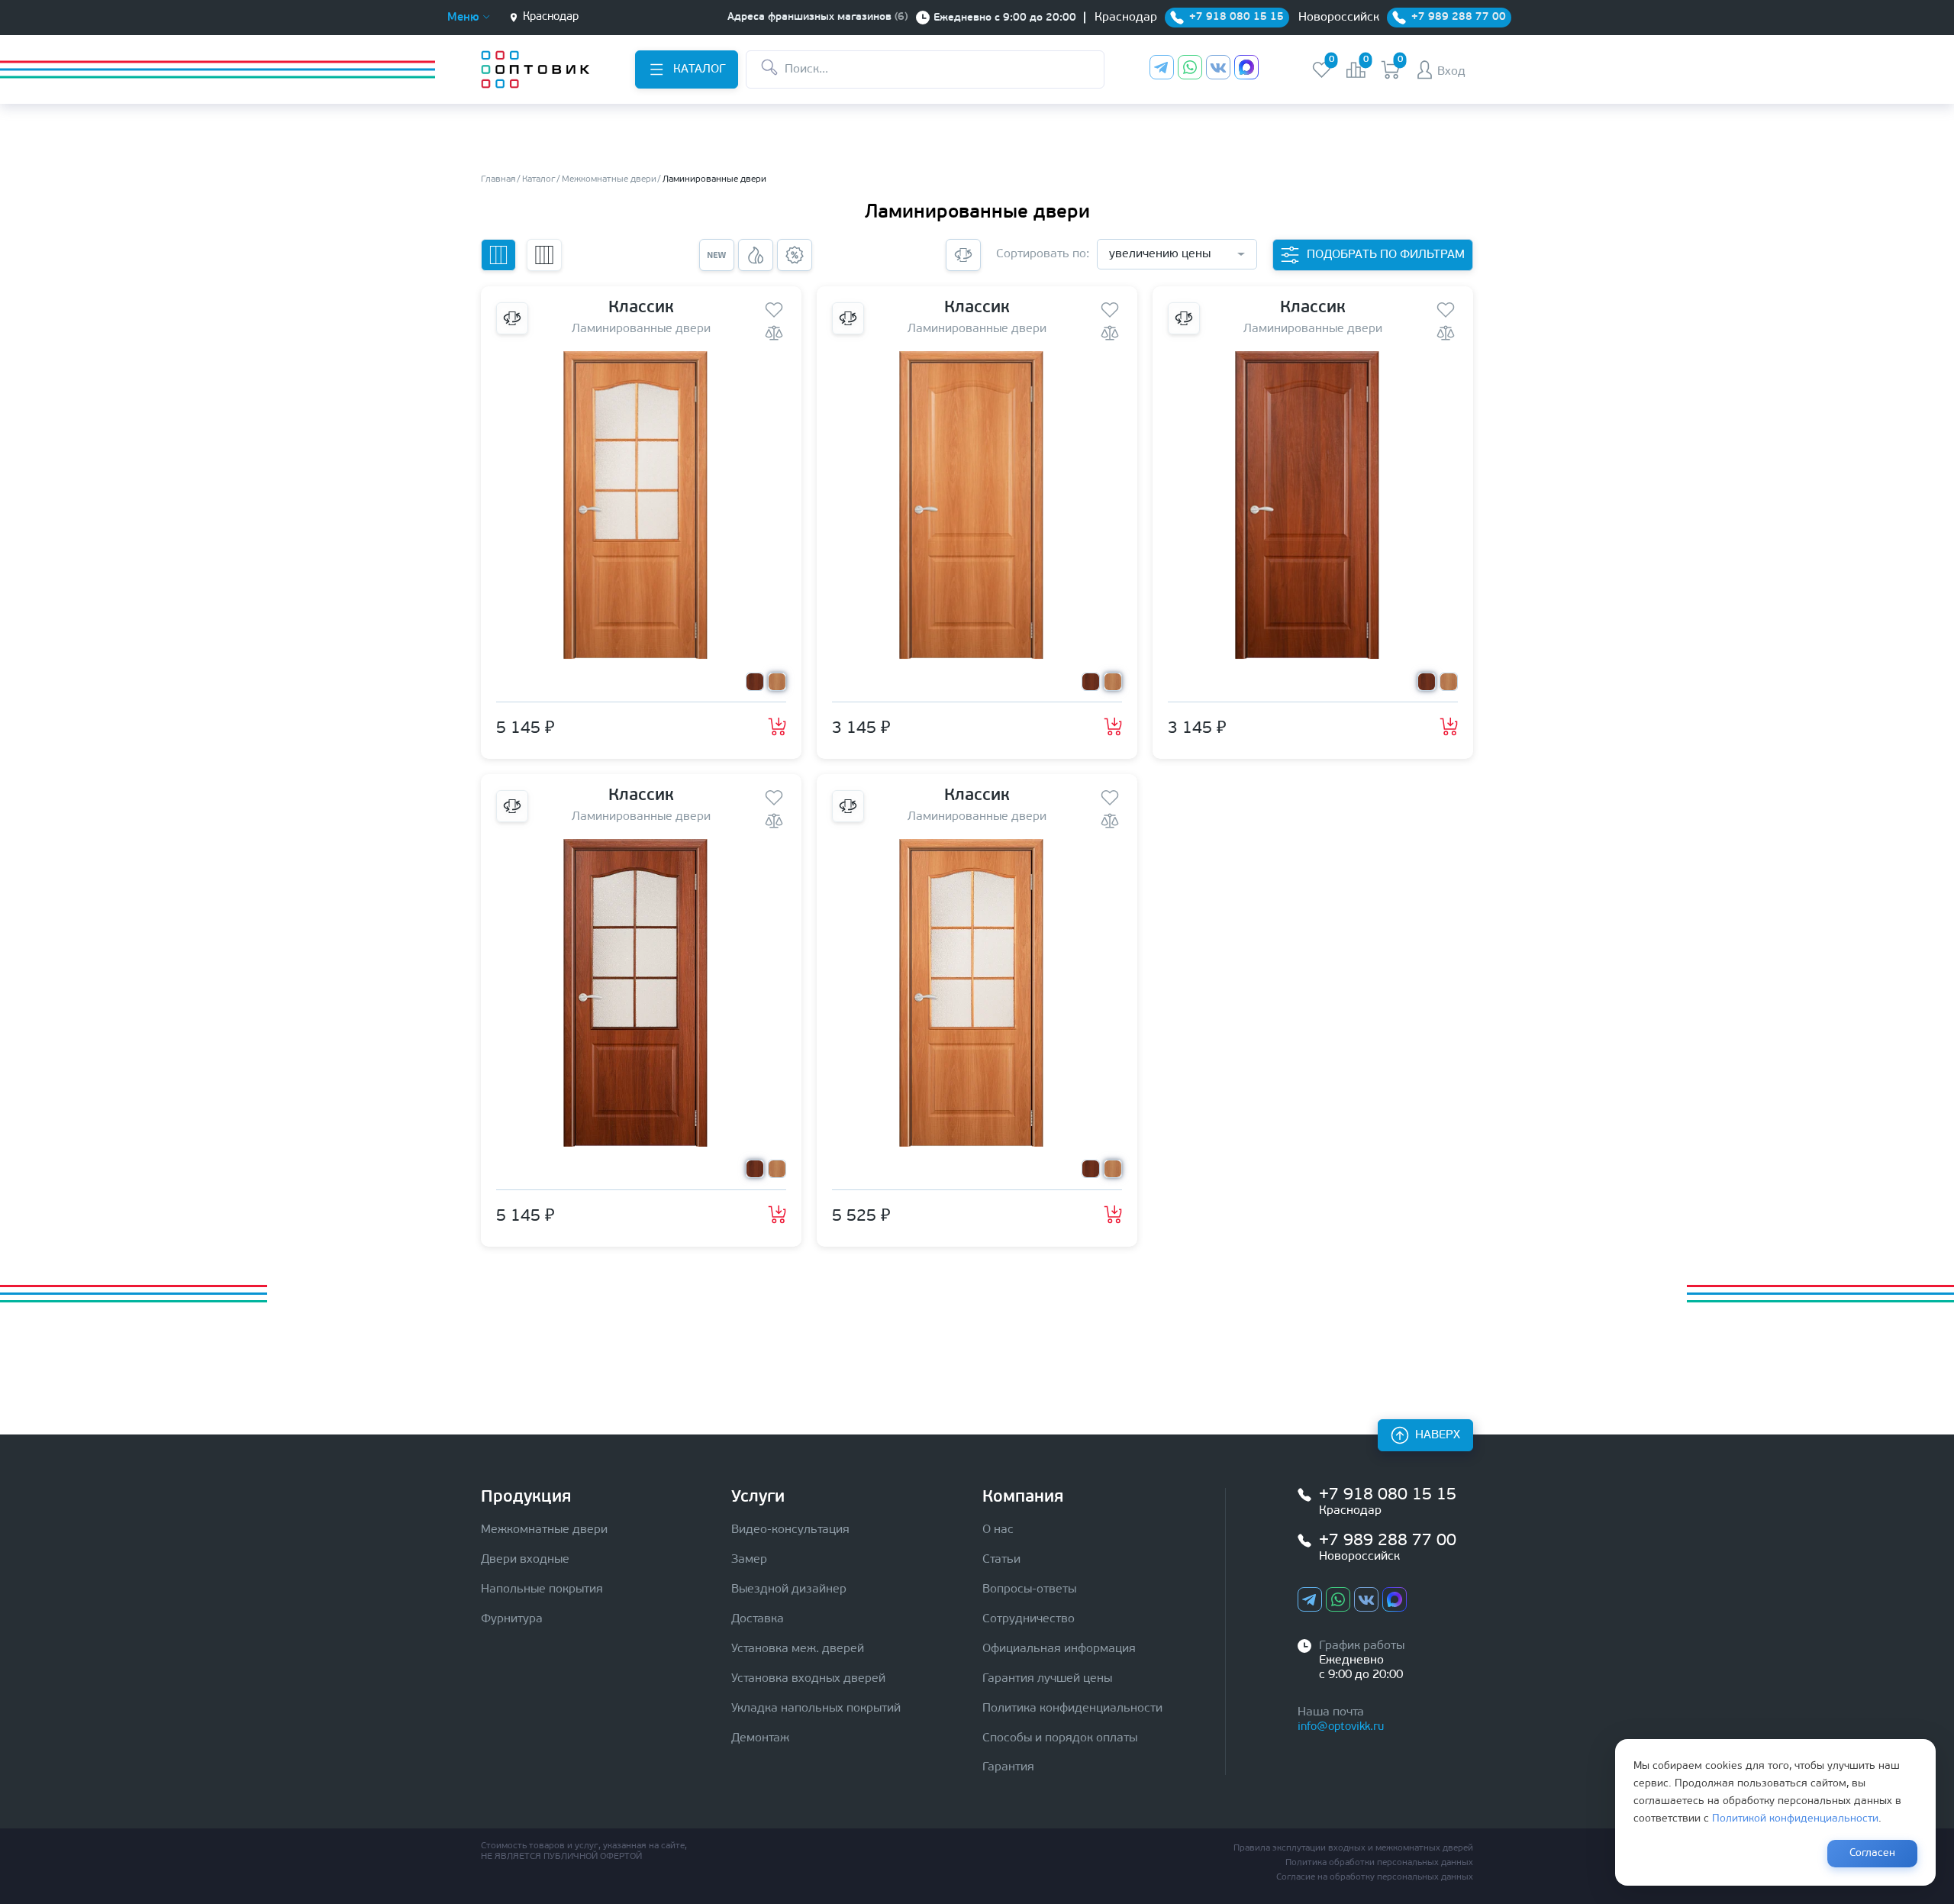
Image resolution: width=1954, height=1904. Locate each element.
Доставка (758, 1619)
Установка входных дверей (808, 1679)
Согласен (1872, 1853)
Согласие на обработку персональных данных (1375, 1877)
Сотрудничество (1029, 1619)
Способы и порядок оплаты (1060, 1738)
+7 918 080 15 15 (1388, 1495)
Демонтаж (760, 1738)
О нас (998, 1530)
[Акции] (795, 255)
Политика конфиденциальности (1072, 1709)
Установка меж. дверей (798, 1649)
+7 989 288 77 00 (1388, 1541)
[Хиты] (756, 255)
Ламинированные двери (641, 329)
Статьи (1001, 1560)
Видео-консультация (790, 1530)
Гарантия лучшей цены (1047, 1679)
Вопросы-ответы (1029, 1589)
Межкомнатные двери (544, 1530)
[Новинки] (717, 255)
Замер (749, 1560)
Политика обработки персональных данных (1379, 1863)
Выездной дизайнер (789, 1589)
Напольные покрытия (542, 1589)
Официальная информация (1059, 1649)
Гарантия (1008, 1767)
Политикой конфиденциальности (1795, 1819)
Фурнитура (512, 1619)
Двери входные (525, 1560)
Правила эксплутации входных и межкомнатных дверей (1353, 1848)
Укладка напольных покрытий (816, 1709)
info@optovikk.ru (1341, 1727)
